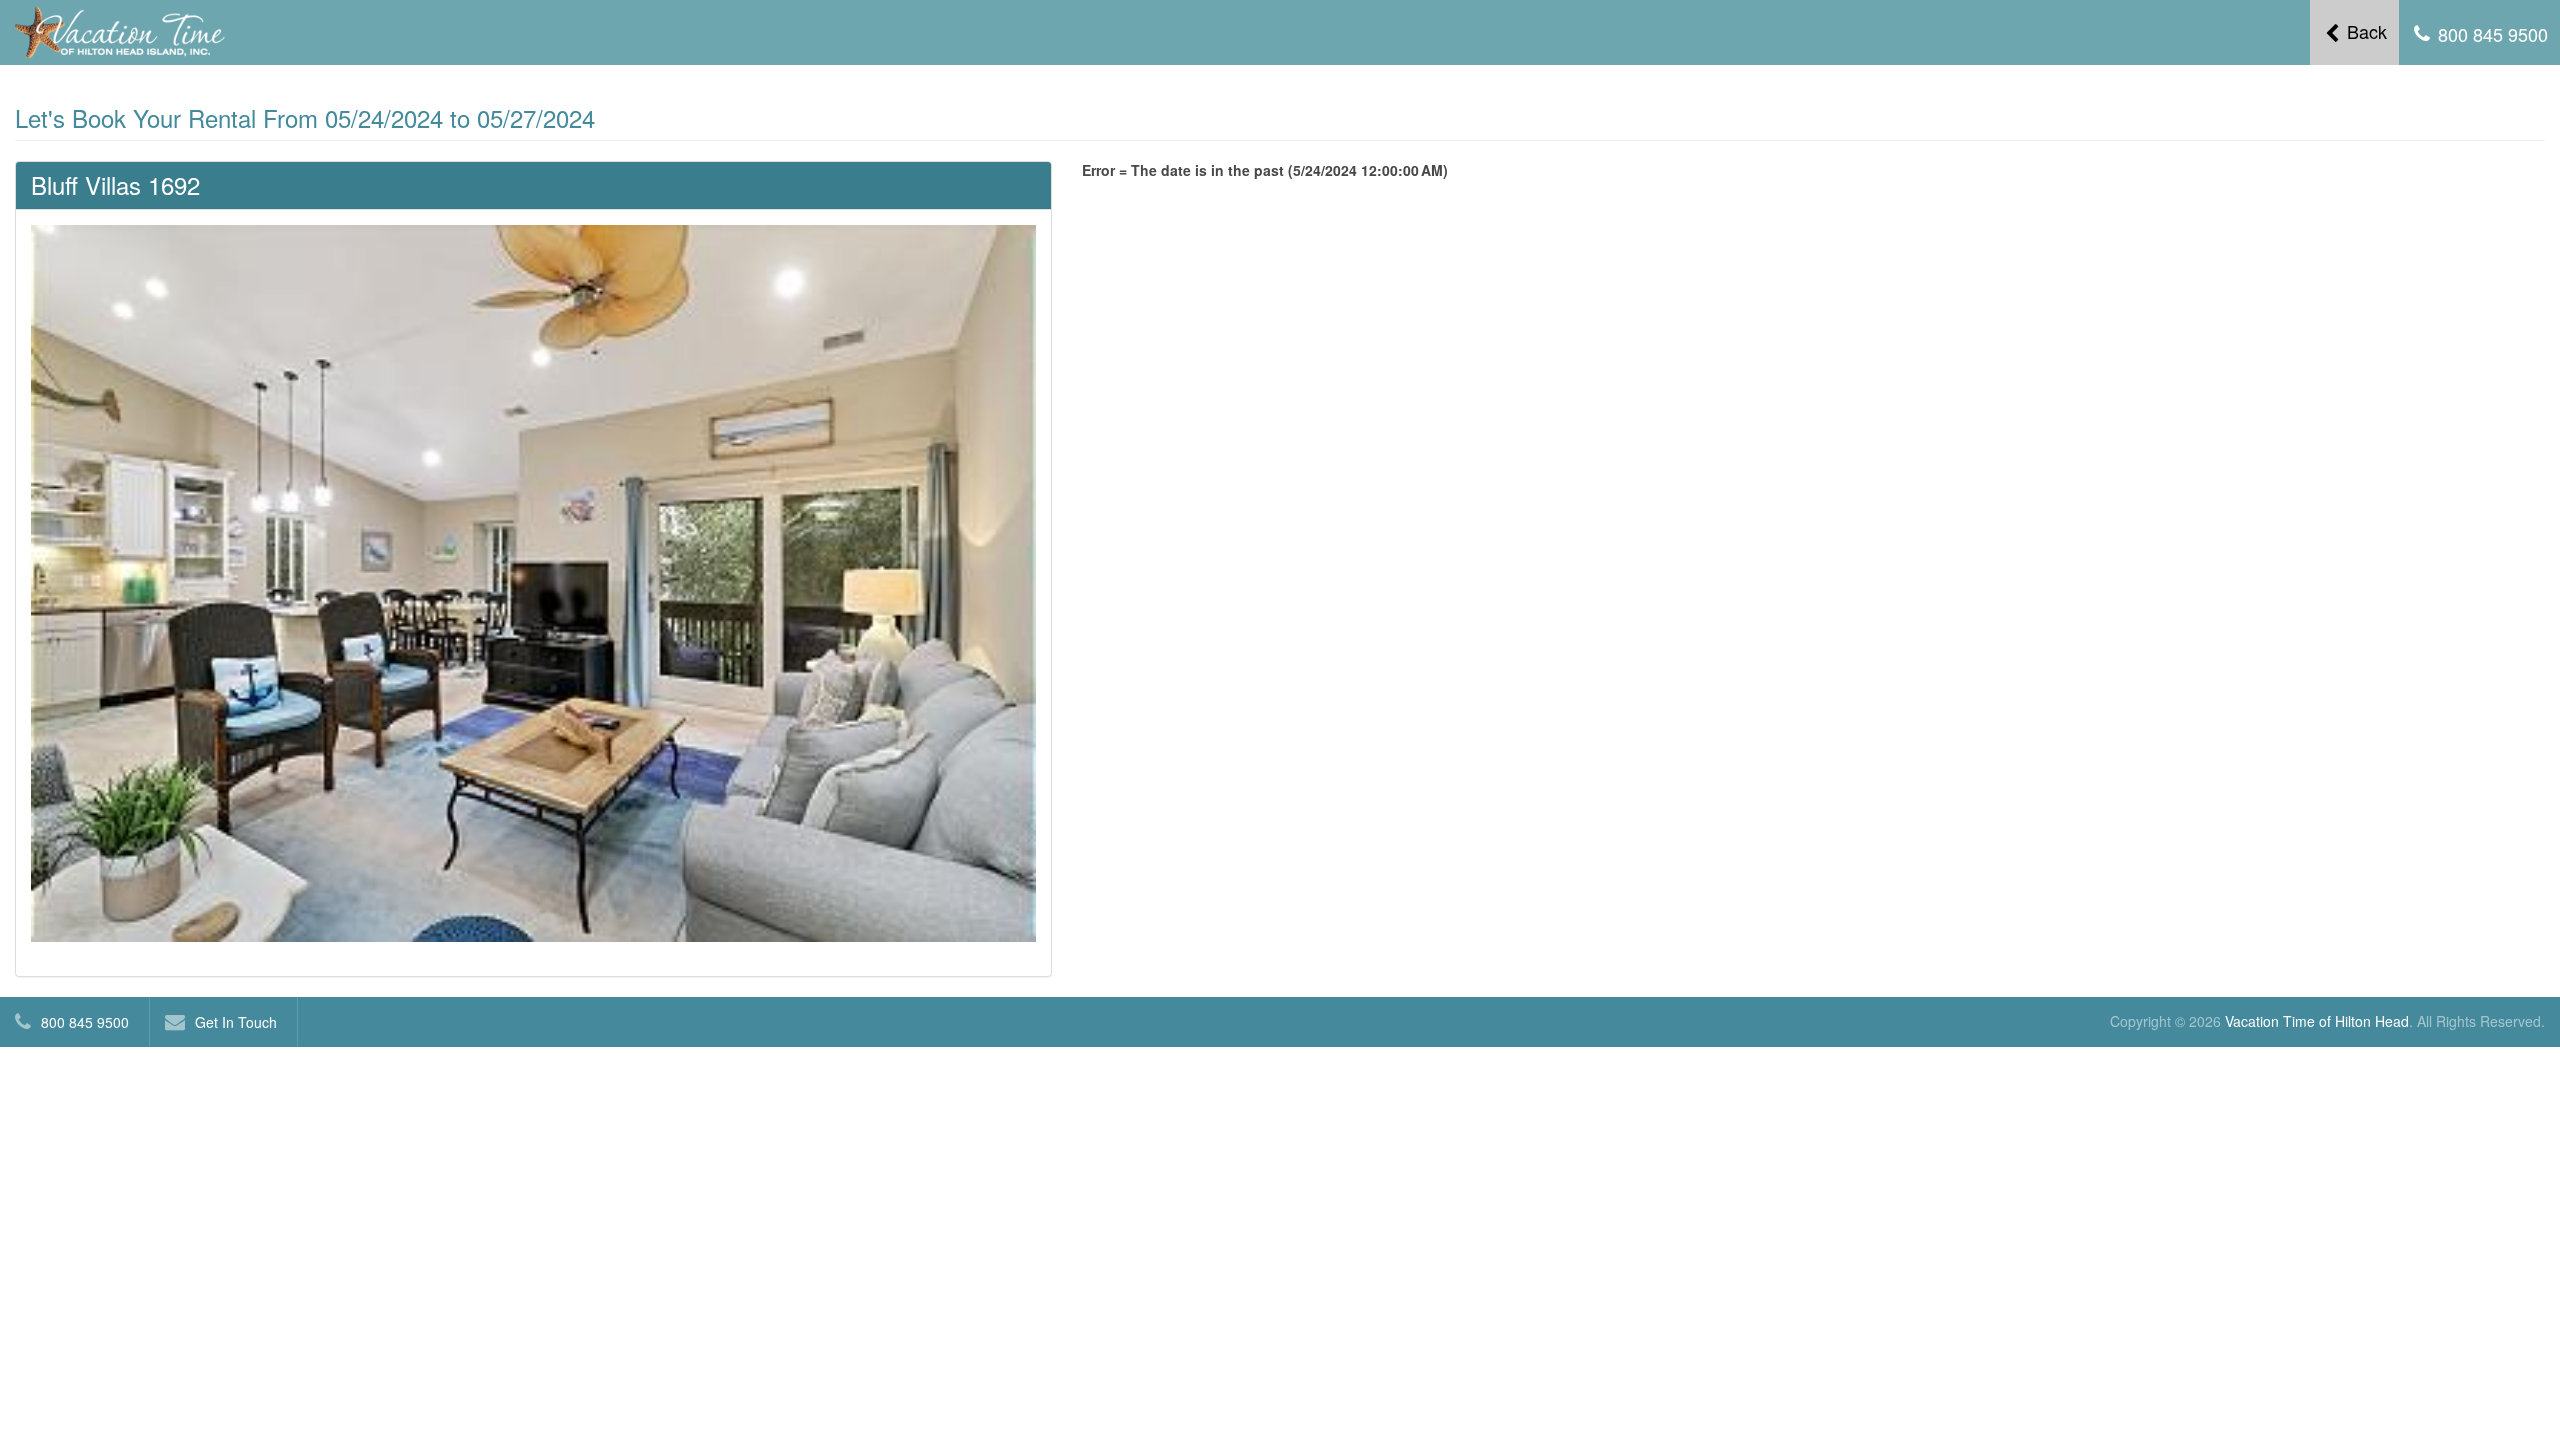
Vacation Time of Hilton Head (2317, 1021)
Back (2364, 31)
